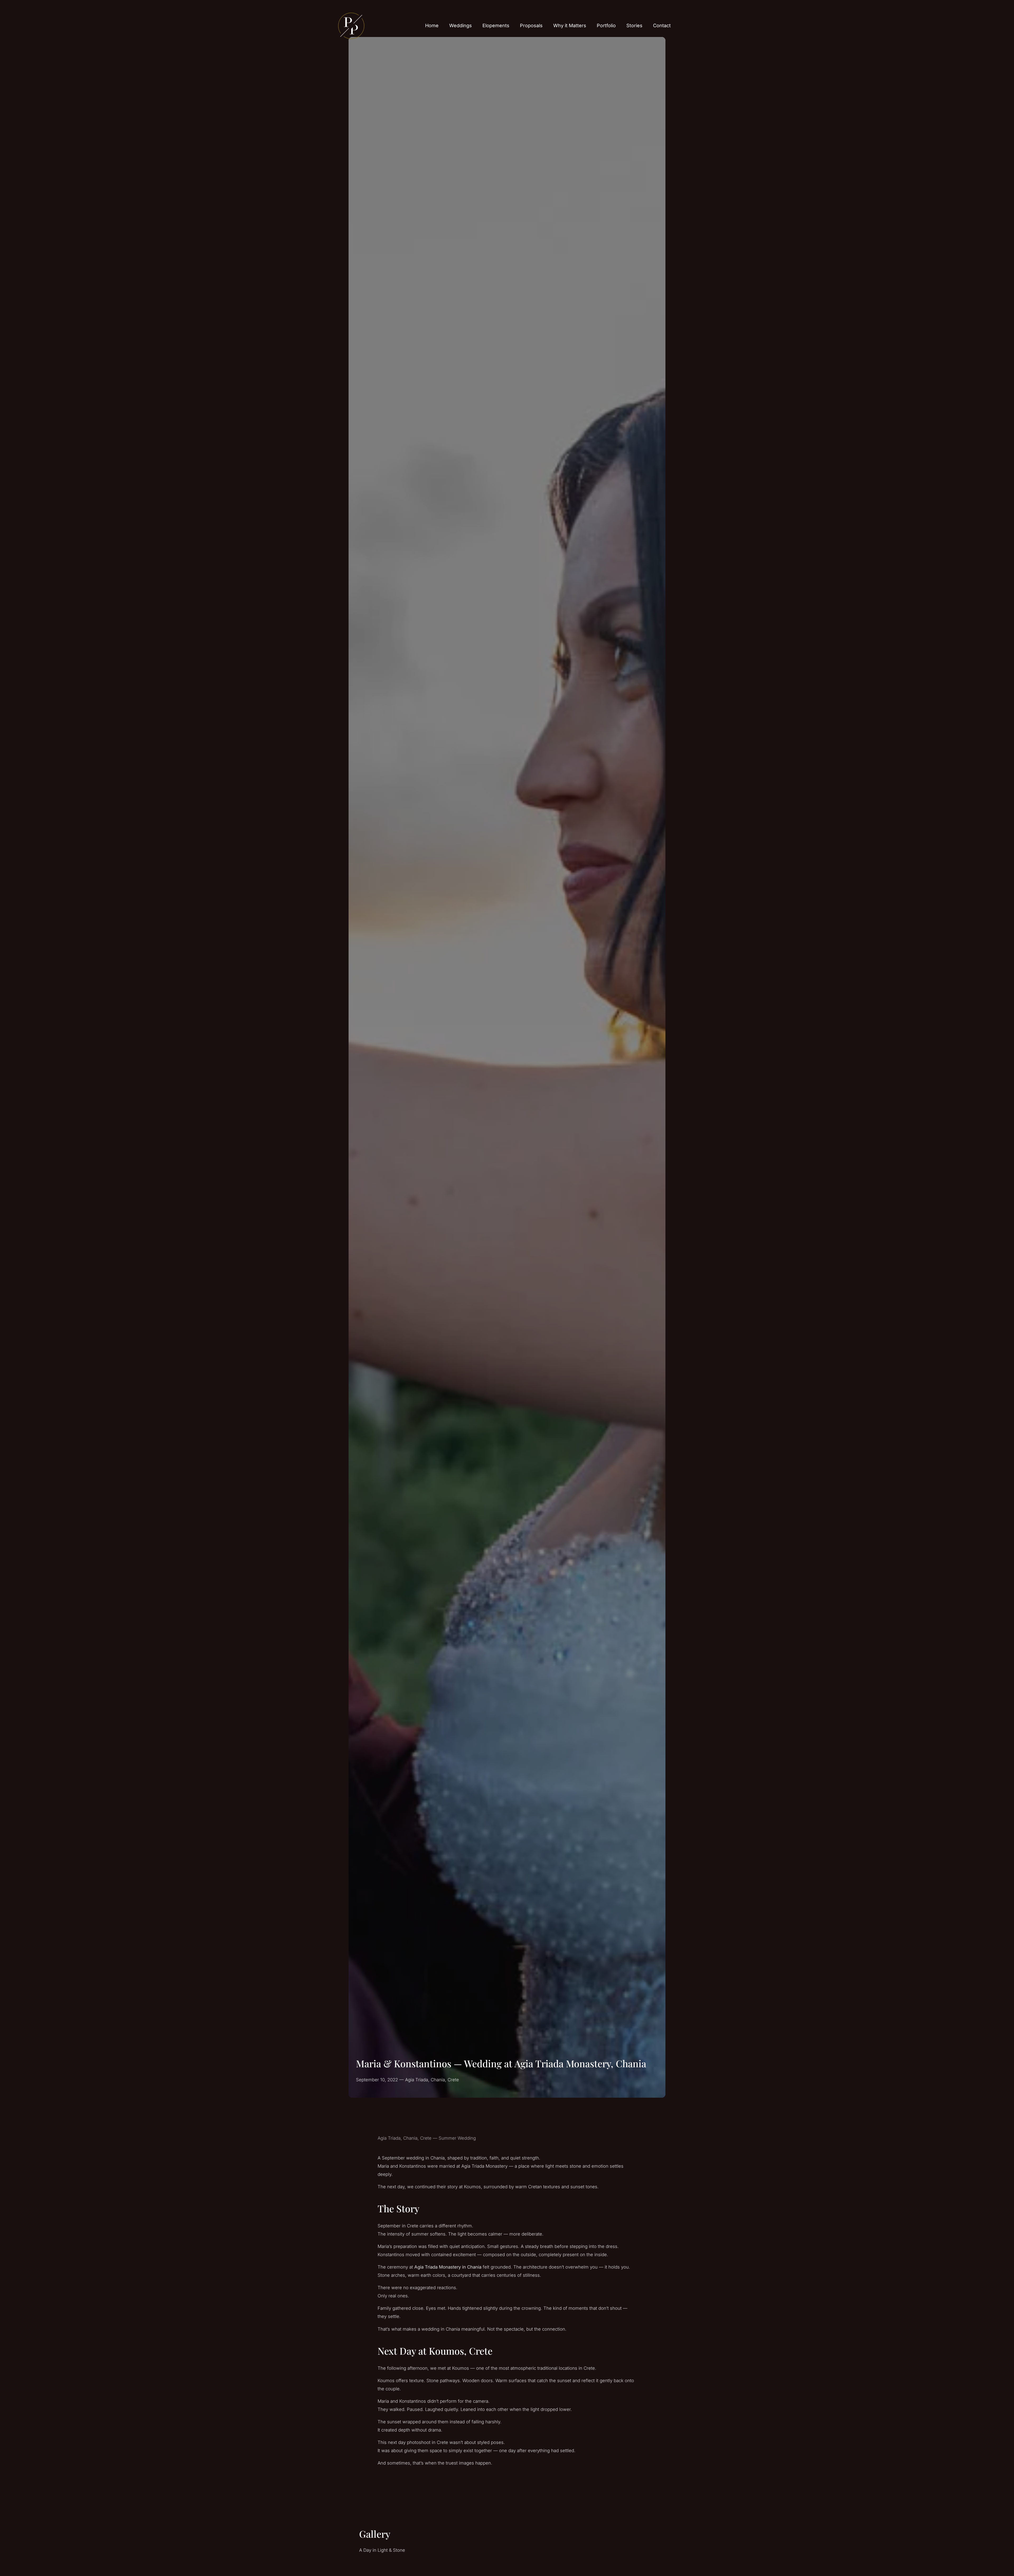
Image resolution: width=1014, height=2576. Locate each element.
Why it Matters (570, 25)
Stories (634, 25)
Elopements (496, 25)
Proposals (531, 25)
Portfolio (606, 25)
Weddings (461, 25)
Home (432, 25)
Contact (662, 25)
